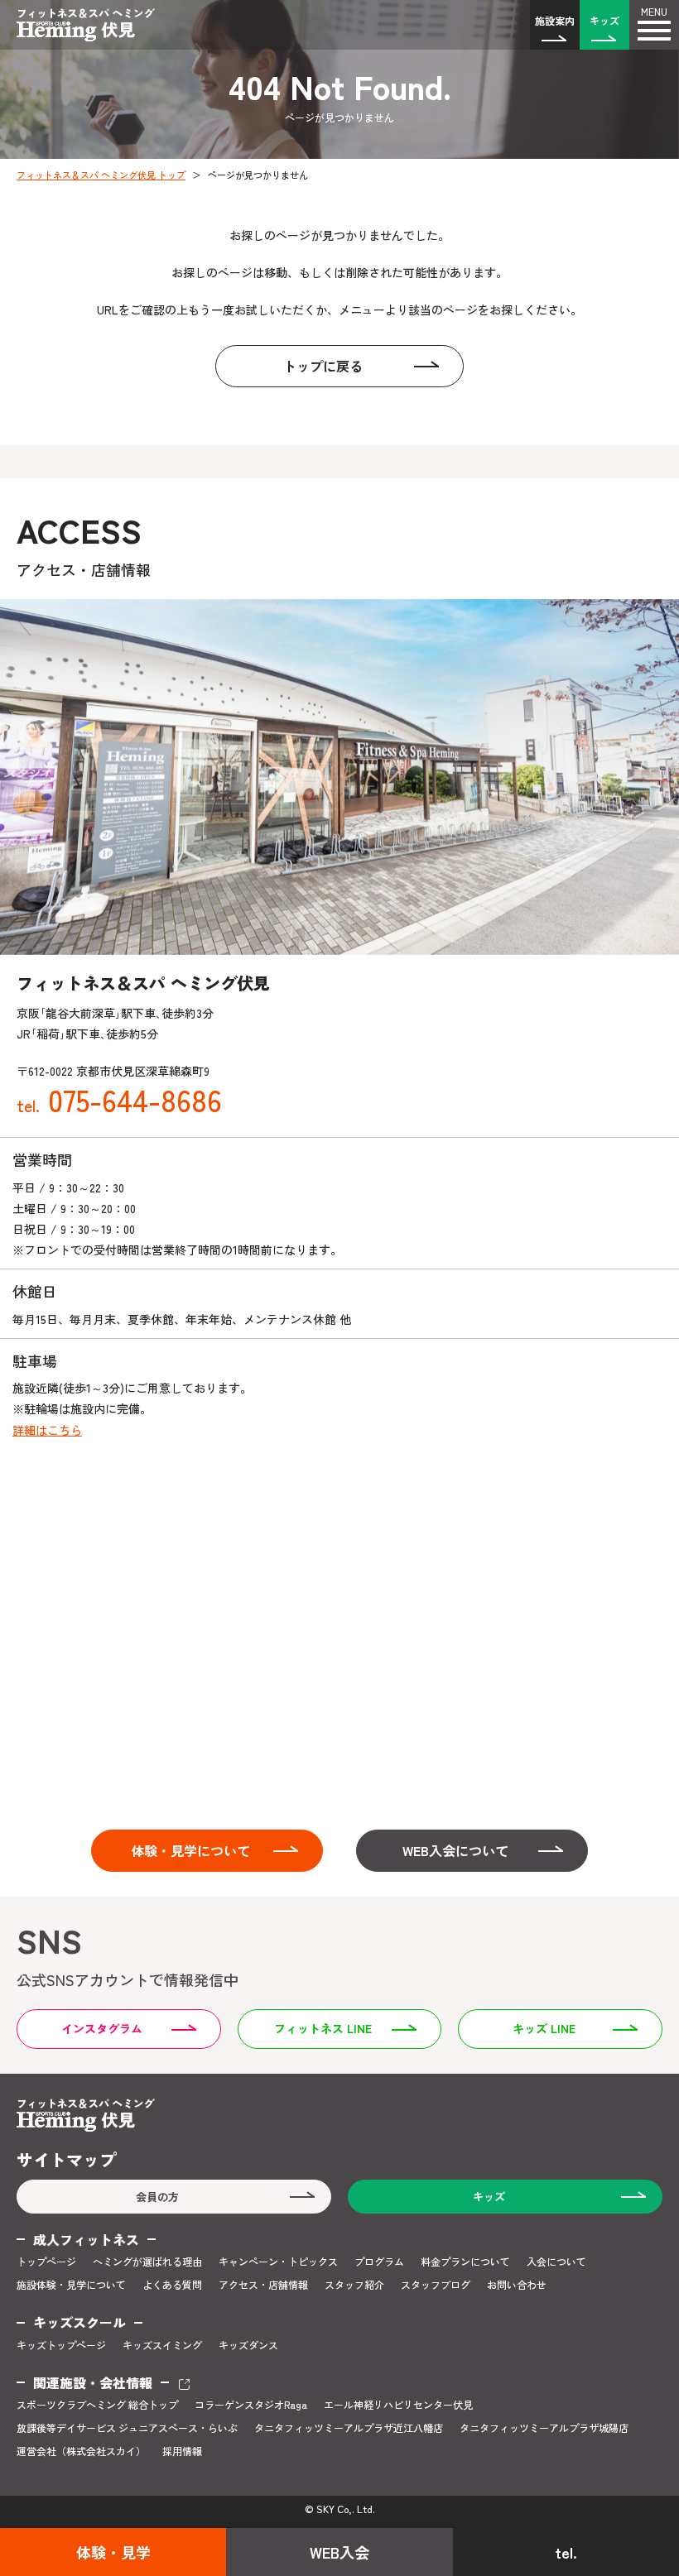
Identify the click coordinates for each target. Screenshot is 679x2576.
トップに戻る (323, 366)
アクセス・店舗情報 (263, 2285)
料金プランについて (465, 2262)
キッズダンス (248, 2345)
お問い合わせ (517, 2285)
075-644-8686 (119, 1099)
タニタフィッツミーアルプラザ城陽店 (544, 2428)
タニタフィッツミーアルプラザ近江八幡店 (349, 2428)
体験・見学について (190, 1850)
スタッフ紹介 (354, 2285)
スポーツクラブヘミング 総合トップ (97, 2405)
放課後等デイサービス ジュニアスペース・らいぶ (127, 2428)
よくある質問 (172, 2285)
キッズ (604, 20)
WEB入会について (455, 1850)
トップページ (46, 2262)
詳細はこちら (47, 1430)
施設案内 (555, 20)
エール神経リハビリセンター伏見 (398, 2405)
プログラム (379, 2262)
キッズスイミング (162, 2345)
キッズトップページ (61, 2345)
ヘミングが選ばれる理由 (147, 2262)
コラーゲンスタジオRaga (251, 2405)
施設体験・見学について (71, 2285)
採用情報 (182, 2451)
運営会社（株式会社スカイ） (81, 2451)
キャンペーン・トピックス (278, 2262)
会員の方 (157, 2197)
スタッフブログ (436, 2285)
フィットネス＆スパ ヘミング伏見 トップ (101, 175)
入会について (556, 2262)
